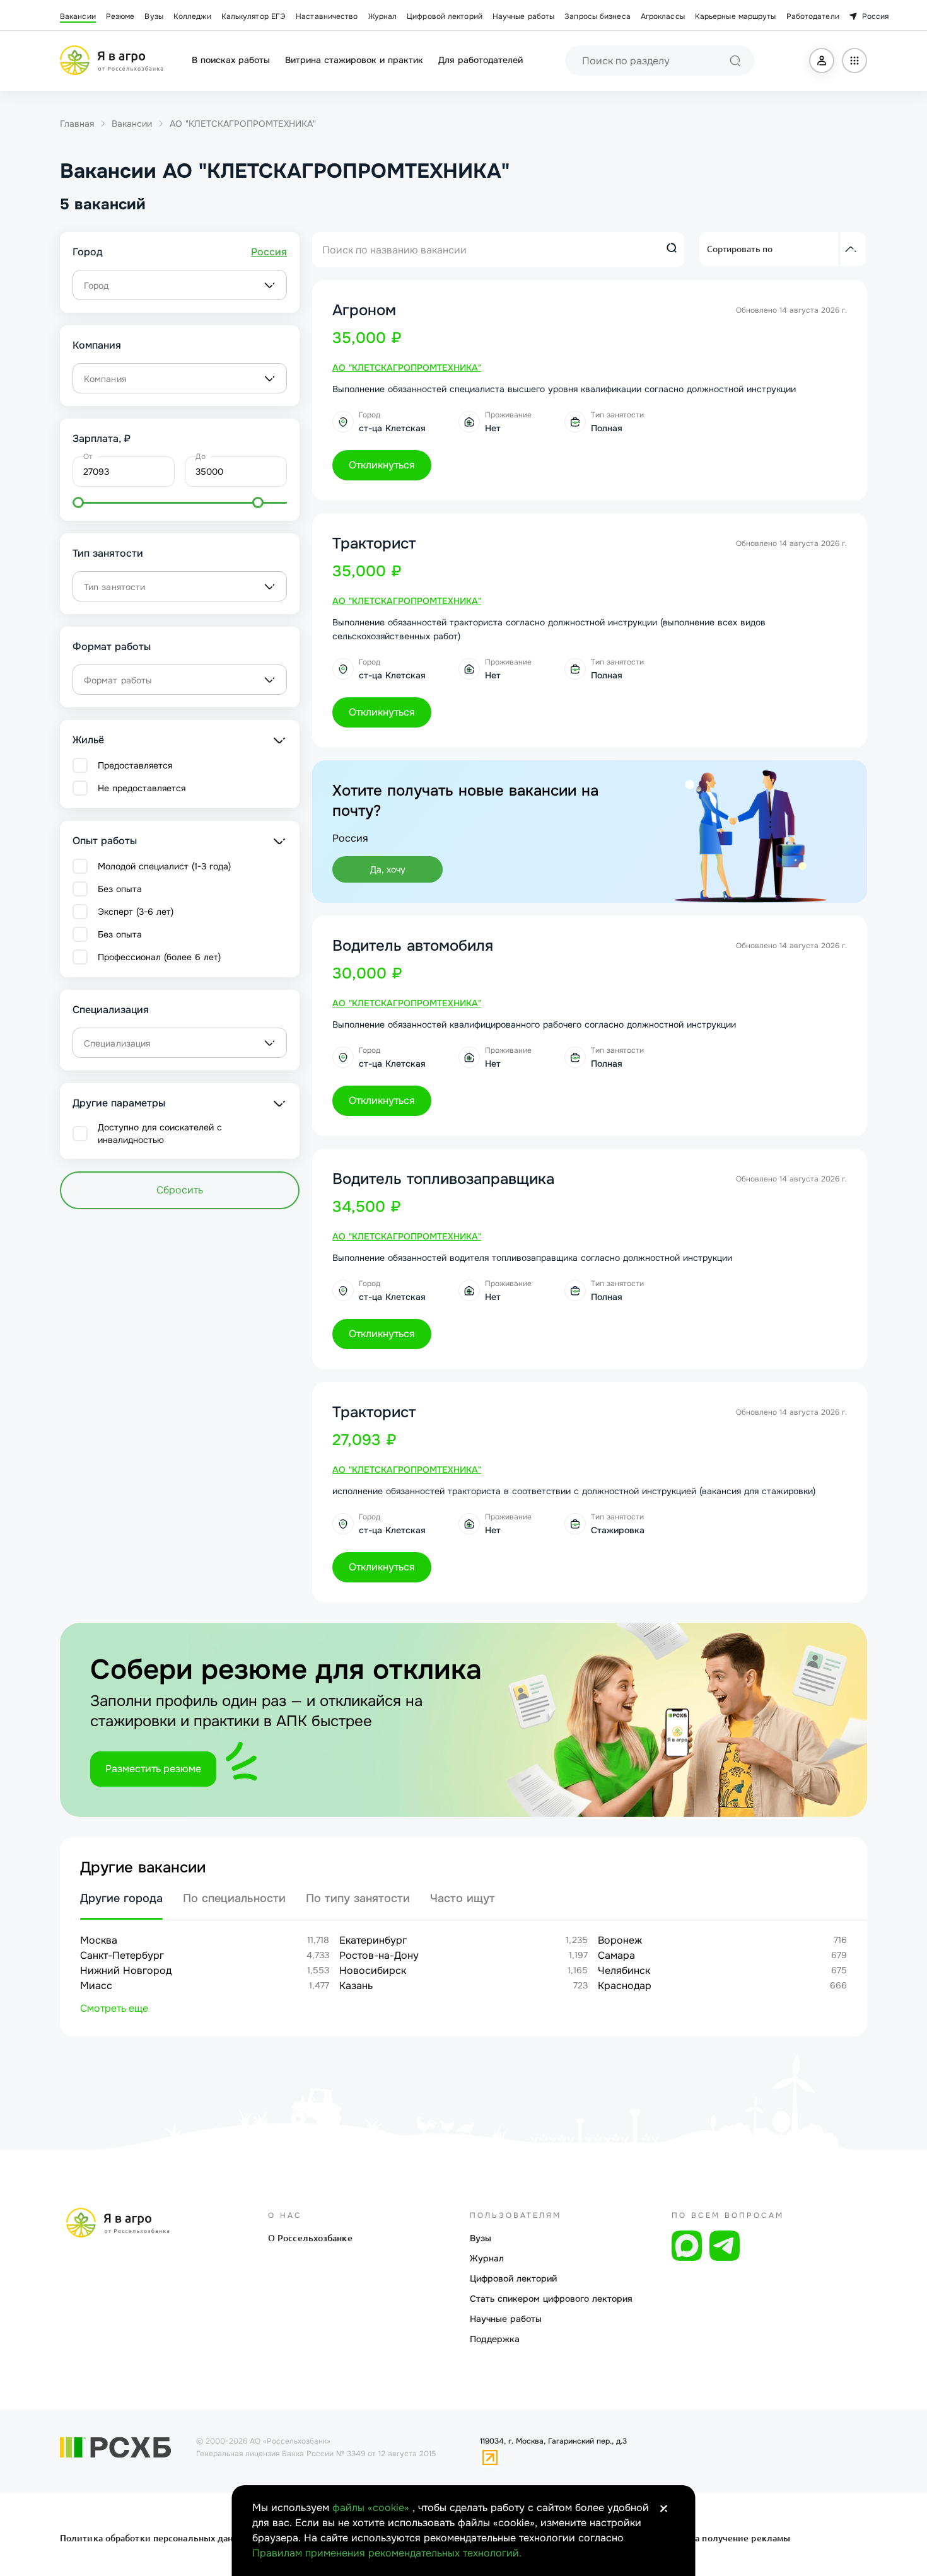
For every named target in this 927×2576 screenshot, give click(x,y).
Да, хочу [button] (388, 869)
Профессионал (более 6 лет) (159, 957)
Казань (356, 1986)
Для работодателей (481, 60)
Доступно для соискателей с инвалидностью (160, 1134)
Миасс (96, 1986)
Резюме (120, 16)
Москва (99, 1940)
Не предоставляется (142, 788)
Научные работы (523, 16)
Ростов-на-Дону (379, 1955)
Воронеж (620, 1940)
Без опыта (120, 889)
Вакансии (78, 16)
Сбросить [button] (180, 1190)
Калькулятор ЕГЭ (254, 16)
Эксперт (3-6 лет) (136, 912)
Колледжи (192, 16)
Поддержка (495, 2339)
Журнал (383, 16)
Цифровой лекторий (445, 16)
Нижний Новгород (126, 1970)
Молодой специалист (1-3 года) (164, 866)
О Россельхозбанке (310, 2238)
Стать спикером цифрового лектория (551, 2299)
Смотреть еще (114, 2008)
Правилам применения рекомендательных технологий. (387, 2553)
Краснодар (625, 1986)
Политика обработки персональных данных (156, 2538)
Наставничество (327, 16)
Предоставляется (135, 765)
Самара (616, 1955)
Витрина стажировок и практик (354, 60)
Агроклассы (663, 16)
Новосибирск (373, 1970)
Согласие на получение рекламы (717, 2538)
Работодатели (813, 16)
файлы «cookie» (372, 2508)
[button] (822, 61)
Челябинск (624, 1970)
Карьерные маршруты (736, 16)
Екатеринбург (373, 1940)
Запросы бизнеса (598, 16)
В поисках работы (231, 60)
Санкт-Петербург (122, 1955)
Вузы (154, 16)
